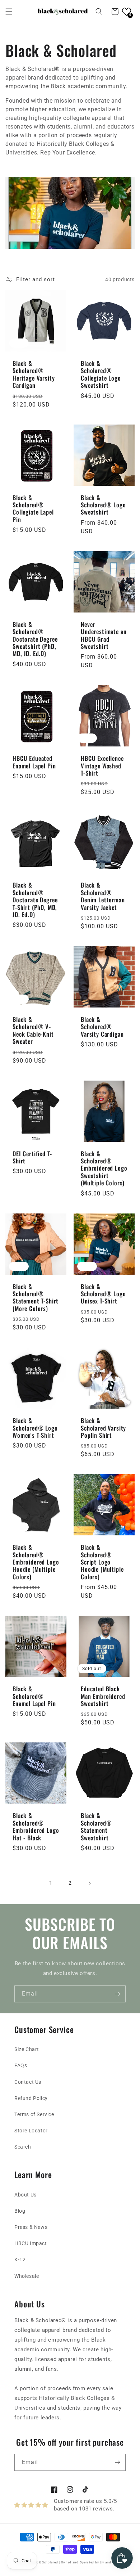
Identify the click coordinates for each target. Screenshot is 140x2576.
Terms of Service (34, 2114)
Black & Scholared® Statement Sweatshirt (96, 1827)
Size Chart (27, 2049)
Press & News (31, 2227)
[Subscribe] (117, 1994)
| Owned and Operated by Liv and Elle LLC (92, 2562)
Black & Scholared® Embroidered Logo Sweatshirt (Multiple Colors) (104, 1168)
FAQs (21, 2065)
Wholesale (27, 2276)
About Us (25, 2195)
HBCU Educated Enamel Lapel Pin (34, 762)
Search (23, 2147)
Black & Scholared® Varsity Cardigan (102, 1027)
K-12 (20, 2259)
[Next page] (89, 1883)
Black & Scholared (44, 2562)
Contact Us (28, 2082)
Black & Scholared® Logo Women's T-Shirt (35, 1428)
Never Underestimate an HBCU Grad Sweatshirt (104, 636)
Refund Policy (31, 2098)
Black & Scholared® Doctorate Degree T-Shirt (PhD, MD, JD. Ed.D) (35, 900)
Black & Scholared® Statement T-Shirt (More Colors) (36, 1298)
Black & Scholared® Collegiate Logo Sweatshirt (101, 374)
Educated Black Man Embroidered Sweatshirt (103, 1696)
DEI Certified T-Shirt (32, 1157)
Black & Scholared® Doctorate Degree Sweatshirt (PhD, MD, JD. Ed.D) (35, 639)
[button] (9, 12)
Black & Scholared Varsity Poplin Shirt (103, 1428)
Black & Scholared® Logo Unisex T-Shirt (103, 1294)
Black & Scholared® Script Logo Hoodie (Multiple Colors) (102, 1562)
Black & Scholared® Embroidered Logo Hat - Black (36, 1827)
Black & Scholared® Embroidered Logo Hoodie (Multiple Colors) (36, 1562)
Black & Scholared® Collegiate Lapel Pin (33, 509)
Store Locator (31, 2131)
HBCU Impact (31, 2243)
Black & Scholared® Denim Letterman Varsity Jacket (103, 896)
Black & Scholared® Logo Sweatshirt (103, 505)
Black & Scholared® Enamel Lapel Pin (34, 1696)
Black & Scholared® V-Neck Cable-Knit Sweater (33, 1031)
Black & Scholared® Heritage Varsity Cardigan (34, 374)
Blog (20, 2211)
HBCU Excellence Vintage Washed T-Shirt (102, 766)
